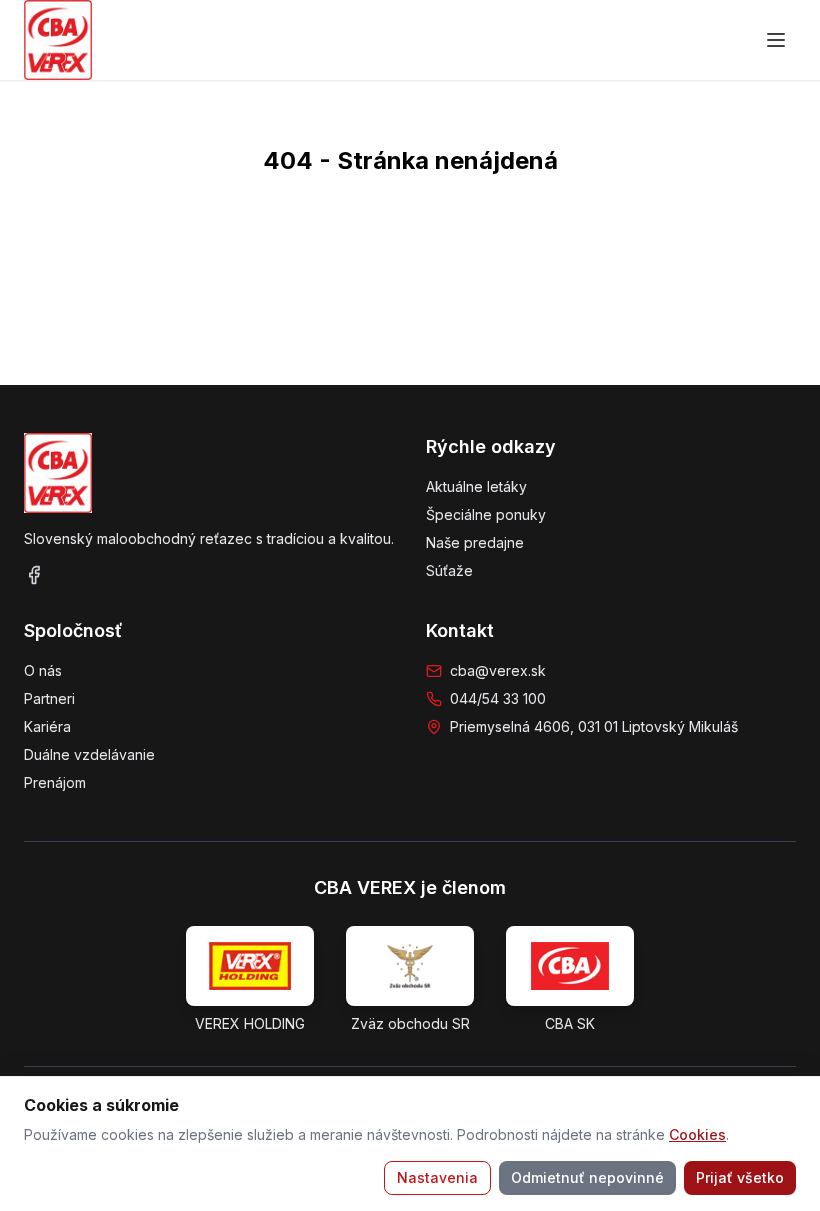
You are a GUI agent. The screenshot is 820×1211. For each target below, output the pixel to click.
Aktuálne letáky (476, 486)
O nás (43, 670)
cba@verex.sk (498, 670)
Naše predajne (475, 542)
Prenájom (55, 782)
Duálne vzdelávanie (89, 754)
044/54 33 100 (498, 698)
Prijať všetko (740, 1177)
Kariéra (47, 726)
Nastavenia (437, 1177)
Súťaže (449, 570)
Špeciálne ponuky (486, 514)
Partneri (49, 698)
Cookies (697, 1134)
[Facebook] (34, 575)
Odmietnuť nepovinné (587, 1177)
